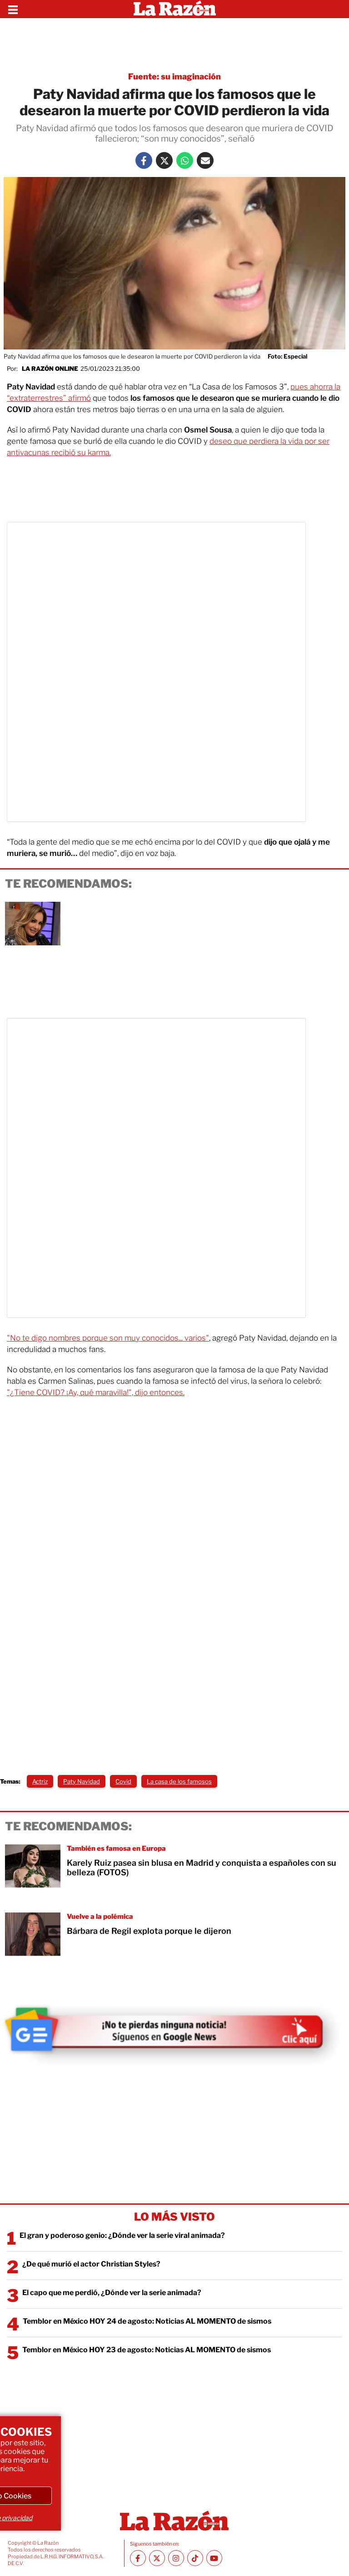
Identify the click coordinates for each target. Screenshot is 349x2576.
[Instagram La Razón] (176, 2558)
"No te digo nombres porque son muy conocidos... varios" (108, 1338)
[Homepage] (175, 9)
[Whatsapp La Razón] (185, 160)
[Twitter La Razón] (164, 160)
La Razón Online (50, 369)
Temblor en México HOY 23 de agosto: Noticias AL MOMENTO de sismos (147, 2350)
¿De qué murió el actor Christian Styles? (91, 2264)
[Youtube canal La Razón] (214, 2558)
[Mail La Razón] (205, 160)
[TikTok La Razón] (195, 2558)
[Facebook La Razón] (144, 160)
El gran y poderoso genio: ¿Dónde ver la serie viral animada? (122, 2235)
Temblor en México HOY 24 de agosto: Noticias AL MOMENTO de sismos (147, 2321)
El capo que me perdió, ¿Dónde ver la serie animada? (112, 2293)
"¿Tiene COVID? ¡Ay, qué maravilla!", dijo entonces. (96, 1392)
